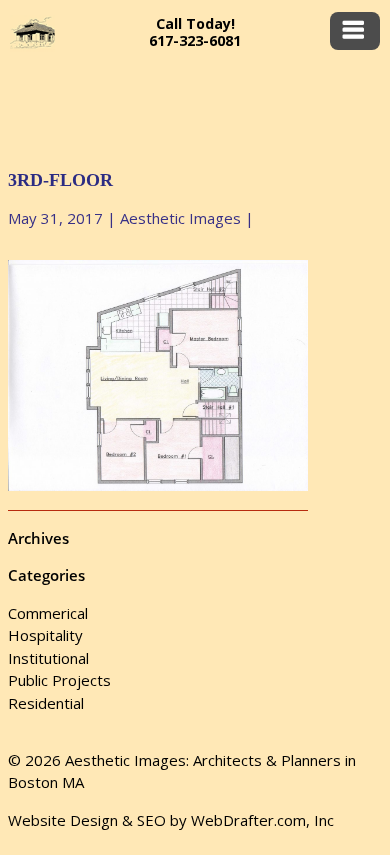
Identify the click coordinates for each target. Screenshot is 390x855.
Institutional (48, 658)
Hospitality (45, 635)
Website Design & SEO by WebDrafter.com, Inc (171, 820)
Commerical (48, 613)
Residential (46, 703)
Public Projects (59, 680)
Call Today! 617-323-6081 (195, 32)
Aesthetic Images (180, 218)
